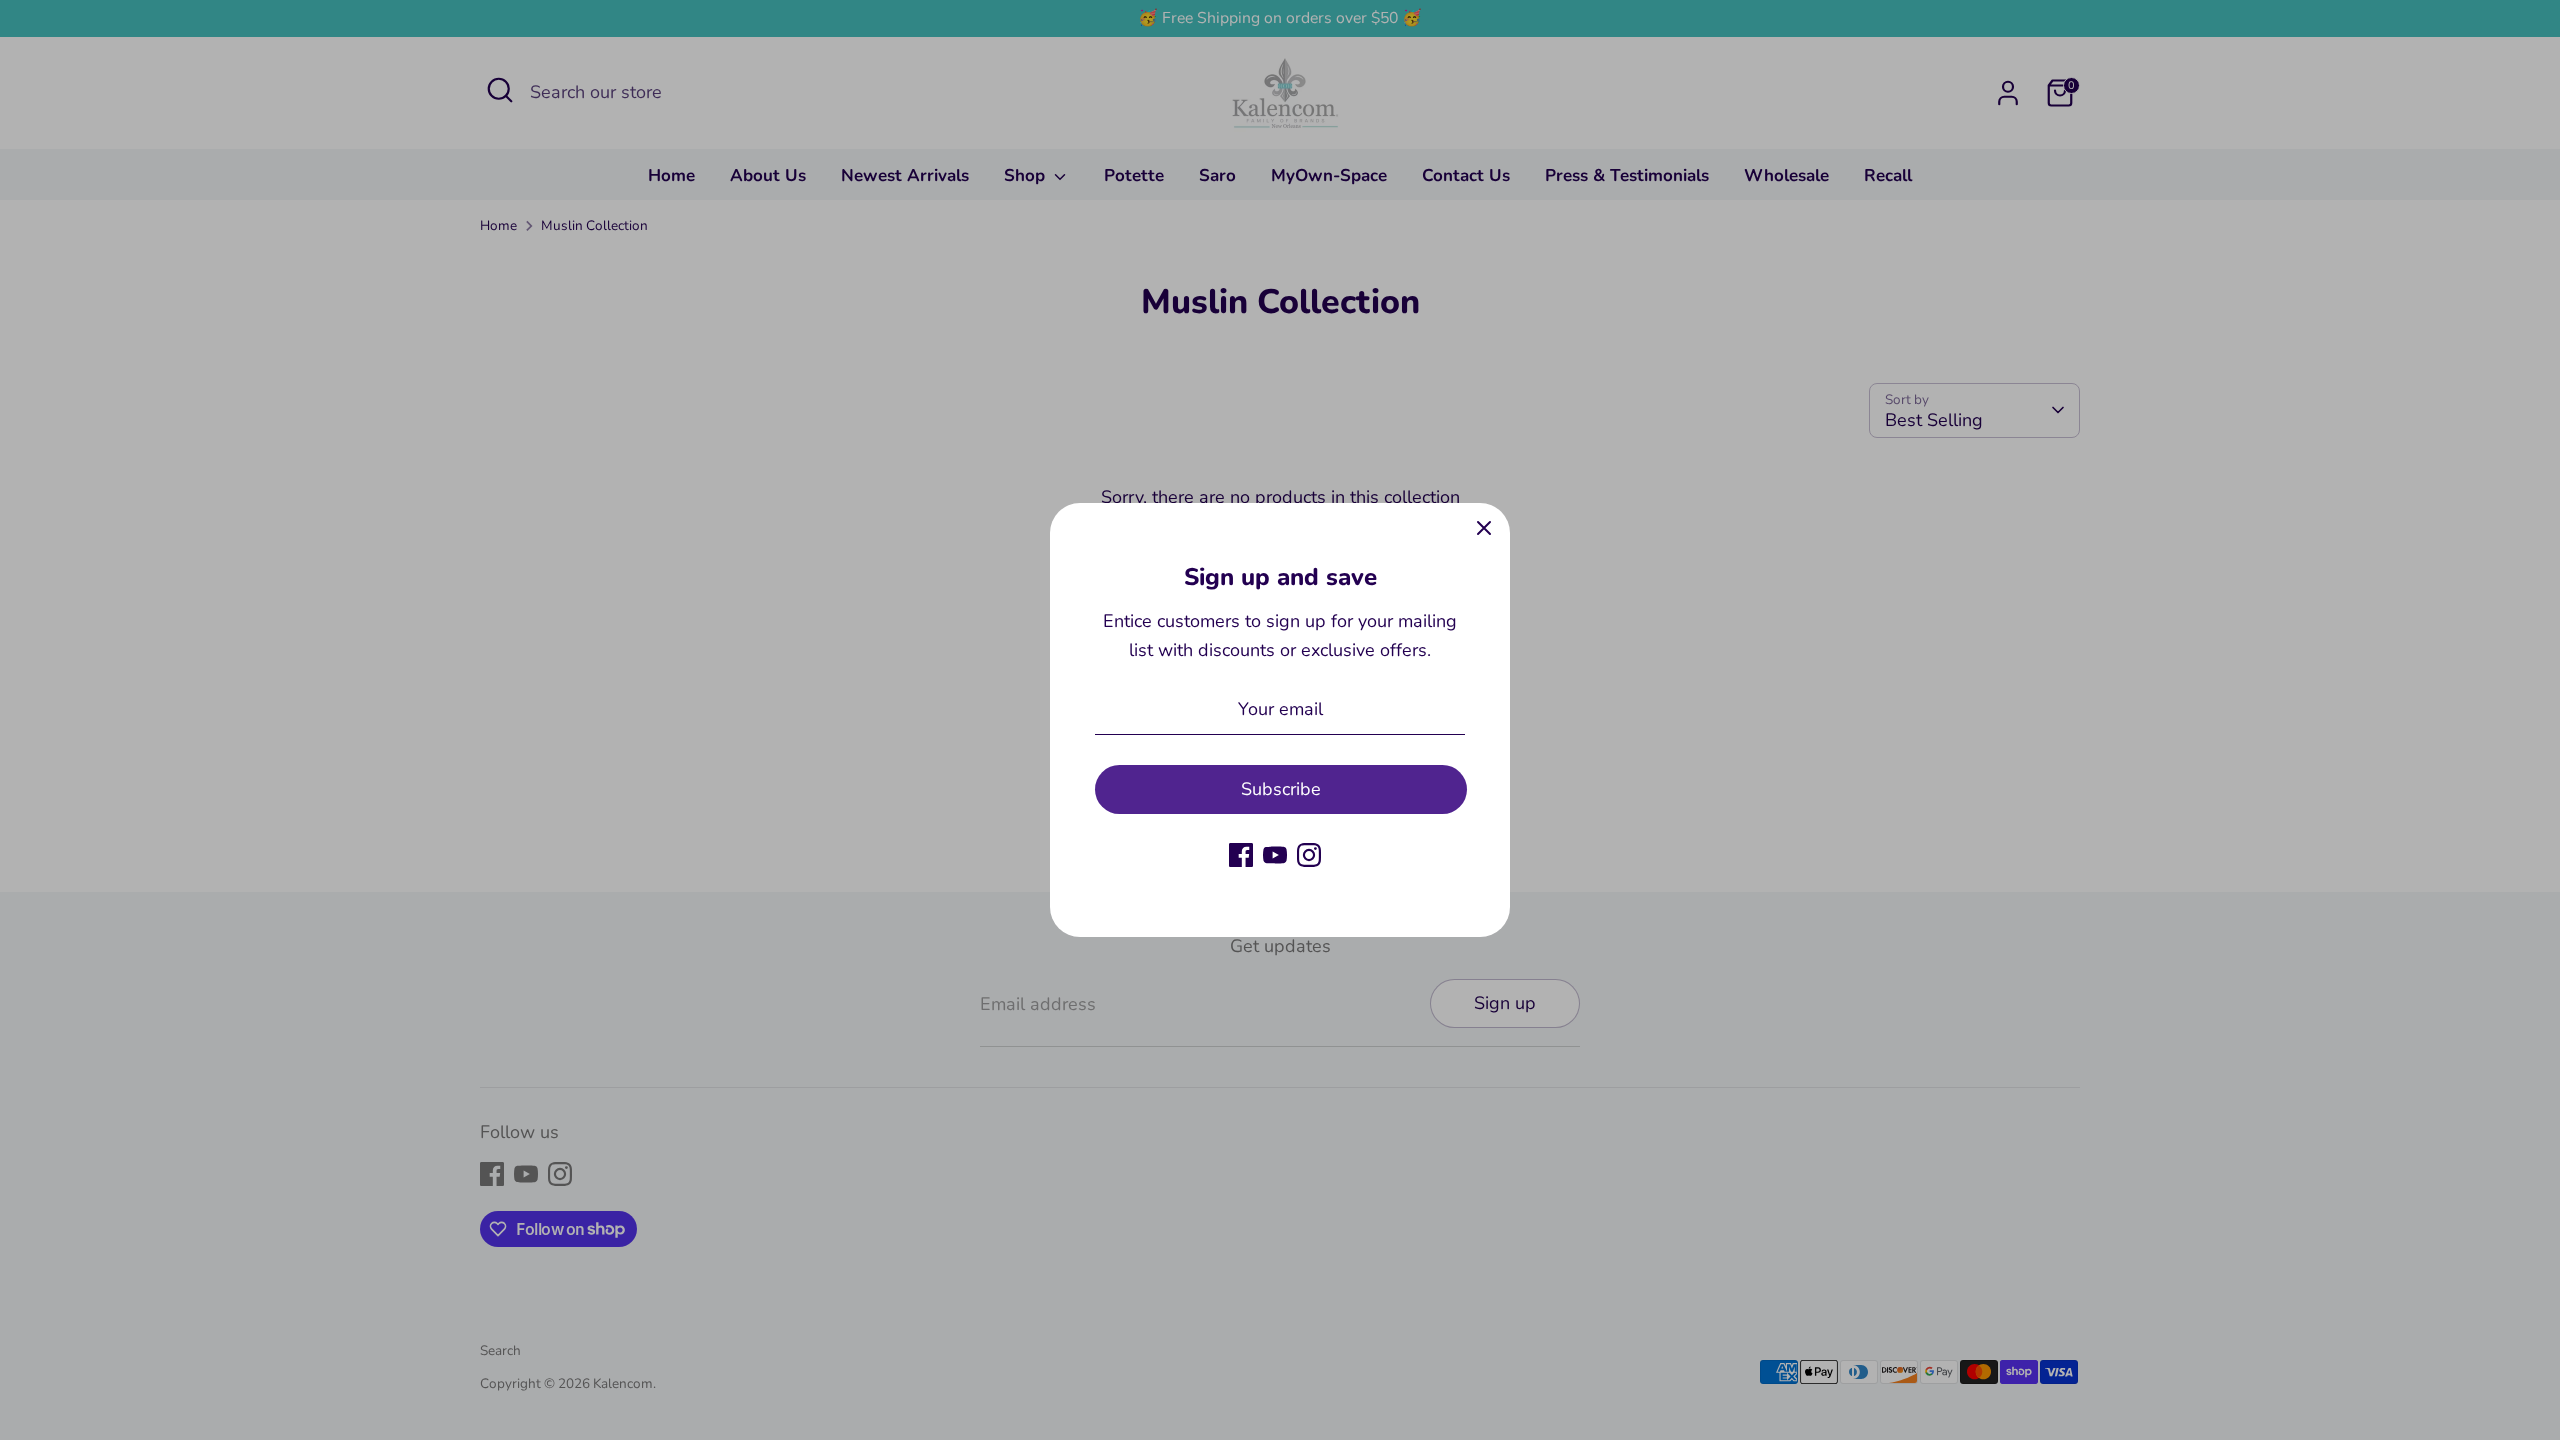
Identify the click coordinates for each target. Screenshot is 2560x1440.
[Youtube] (1275, 855)
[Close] (1484, 529)
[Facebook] (1241, 855)
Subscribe (1281, 789)
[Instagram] (1309, 855)
